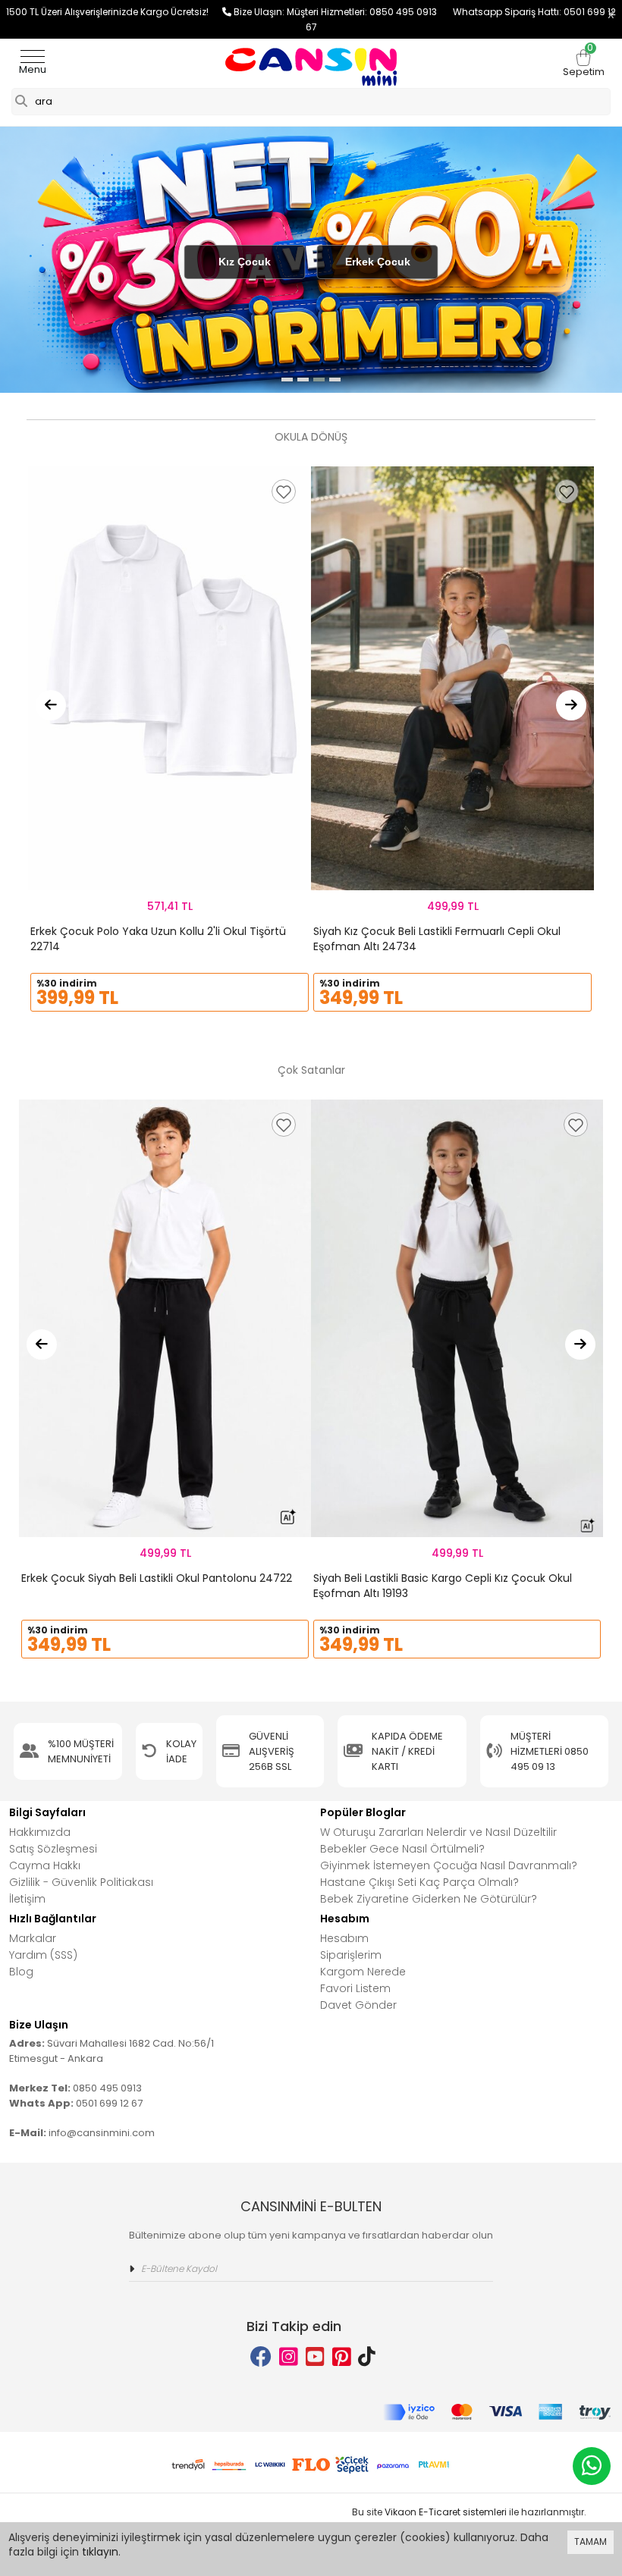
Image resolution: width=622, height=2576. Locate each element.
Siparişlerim (351, 1955)
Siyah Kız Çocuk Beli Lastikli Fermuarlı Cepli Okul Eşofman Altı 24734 (437, 939)
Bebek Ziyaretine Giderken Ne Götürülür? (429, 1899)
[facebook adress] (261, 2357)
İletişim (27, 1899)
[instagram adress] (289, 2357)
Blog (21, 1972)
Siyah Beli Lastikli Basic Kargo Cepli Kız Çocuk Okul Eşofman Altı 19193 (443, 1586)
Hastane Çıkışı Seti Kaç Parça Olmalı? (419, 1882)
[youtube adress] (315, 2357)
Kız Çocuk (245, 262)
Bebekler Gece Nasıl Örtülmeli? (402, 1849)
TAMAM (591, 2541)
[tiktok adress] (367, 2357)
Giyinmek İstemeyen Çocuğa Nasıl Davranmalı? (449, 1865)
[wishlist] (284, 491)
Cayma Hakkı (45, 1865)
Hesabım (344, 1938)
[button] (287, 380)
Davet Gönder (358, 2005)
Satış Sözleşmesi (53, 1849)
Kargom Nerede (363, 1972)
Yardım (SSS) (43, 1955)
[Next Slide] (571, 705)
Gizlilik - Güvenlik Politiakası (81, 1882)
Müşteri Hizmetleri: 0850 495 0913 (370, 12)
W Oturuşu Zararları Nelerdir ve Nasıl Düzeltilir (438, 1832)
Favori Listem (355, 1988)
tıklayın (100, 2552)
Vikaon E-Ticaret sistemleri (446, 2512)
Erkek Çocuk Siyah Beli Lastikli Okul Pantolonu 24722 (157, 1578)
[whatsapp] (592, 2466)
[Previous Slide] (51, 705)
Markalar (33, 1938)
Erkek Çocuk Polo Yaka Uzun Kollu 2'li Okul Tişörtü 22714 (158, 939)
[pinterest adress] (342, 2357)
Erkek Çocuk (378, 262)
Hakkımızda (40, 1832)
